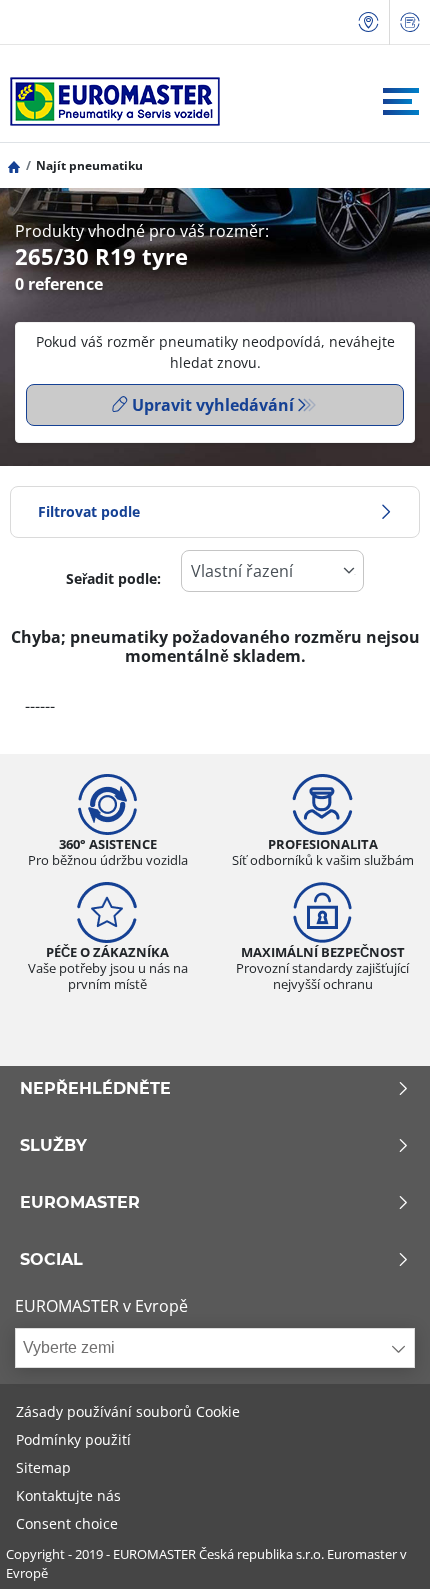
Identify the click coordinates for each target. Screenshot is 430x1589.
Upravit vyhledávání (213, 405)
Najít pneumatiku (89, 165)
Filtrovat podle (89, 511)
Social (51, 1260)
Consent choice (67, 1523)
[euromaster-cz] (110, 101)
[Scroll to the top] (377, 1546)
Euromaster (80, 1203)
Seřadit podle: (113, 578)
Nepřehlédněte (95, 1089)
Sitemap (43, 1467)
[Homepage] (14, 165)
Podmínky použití (73, 1439)
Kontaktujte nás (68, 1495)
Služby (53, 1146)
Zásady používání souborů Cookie (128, 1411)
